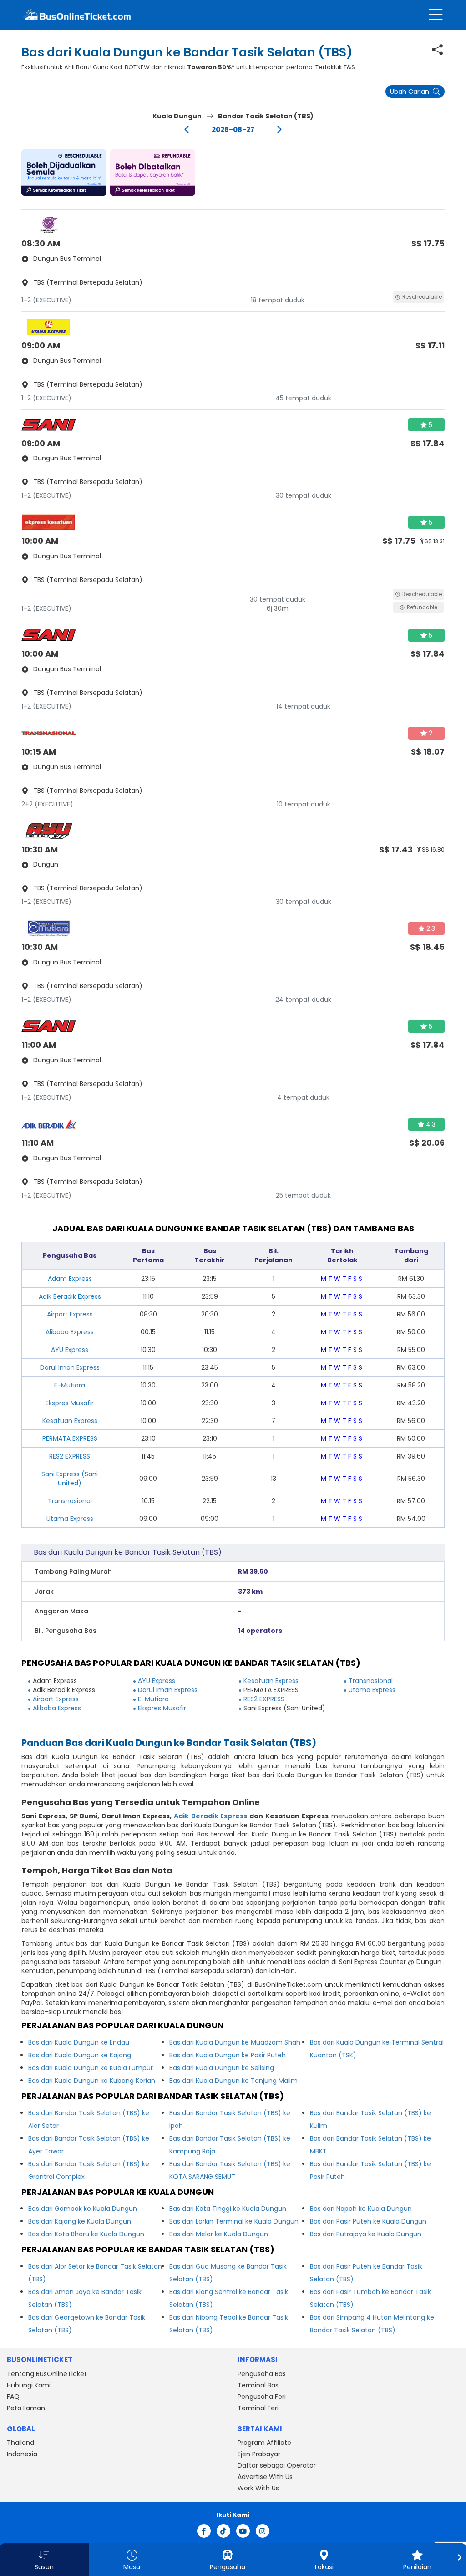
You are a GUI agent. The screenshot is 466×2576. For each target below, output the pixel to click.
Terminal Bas (258, 2385)
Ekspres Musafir (70, 1403)
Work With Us (258, 2488)
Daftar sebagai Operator (277, 2465)
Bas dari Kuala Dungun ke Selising (222, 2068)
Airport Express (70, 1314)
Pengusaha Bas (262, 2374)
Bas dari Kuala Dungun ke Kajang (80, 2055)
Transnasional (70, 1501)
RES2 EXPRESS (70, 1456)
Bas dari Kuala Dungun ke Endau (79, 2042)
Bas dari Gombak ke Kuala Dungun (83, 2209)
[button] (64, 173)
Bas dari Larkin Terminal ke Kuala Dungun (234, 2221)
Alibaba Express (70, 1332)
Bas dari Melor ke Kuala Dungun (219, 2234)
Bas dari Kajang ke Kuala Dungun (80, 2221)
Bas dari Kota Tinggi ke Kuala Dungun (228, 2209)
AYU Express (70, 1350)
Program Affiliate (264, 2443)
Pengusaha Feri (262, 2397)
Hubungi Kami (29, 2385)
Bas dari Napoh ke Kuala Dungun (361, 2209)
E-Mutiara (70, 1385)
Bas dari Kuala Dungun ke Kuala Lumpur (91, 2068)
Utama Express (70, 1519)
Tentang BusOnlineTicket (47, 2374)
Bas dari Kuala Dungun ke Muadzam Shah (235, 2042)
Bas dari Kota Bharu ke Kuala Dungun (86, 2234)
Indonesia (22, 2454)
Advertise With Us (265, 2477)
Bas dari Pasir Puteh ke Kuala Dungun (368, 2221)
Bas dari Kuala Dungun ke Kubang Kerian (92, 2081)
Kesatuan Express (70, 1421)
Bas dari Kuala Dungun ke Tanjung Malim (233, 2081)
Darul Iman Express (70, 1367)
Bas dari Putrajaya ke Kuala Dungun (366, 2234)
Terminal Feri (258, 2408)
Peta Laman (26, 2408)
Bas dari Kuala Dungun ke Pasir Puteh (228, 2055)
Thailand (20, 2443)
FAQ (13, 2397)
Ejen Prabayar (259, 2454)
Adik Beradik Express (211, 1816)
